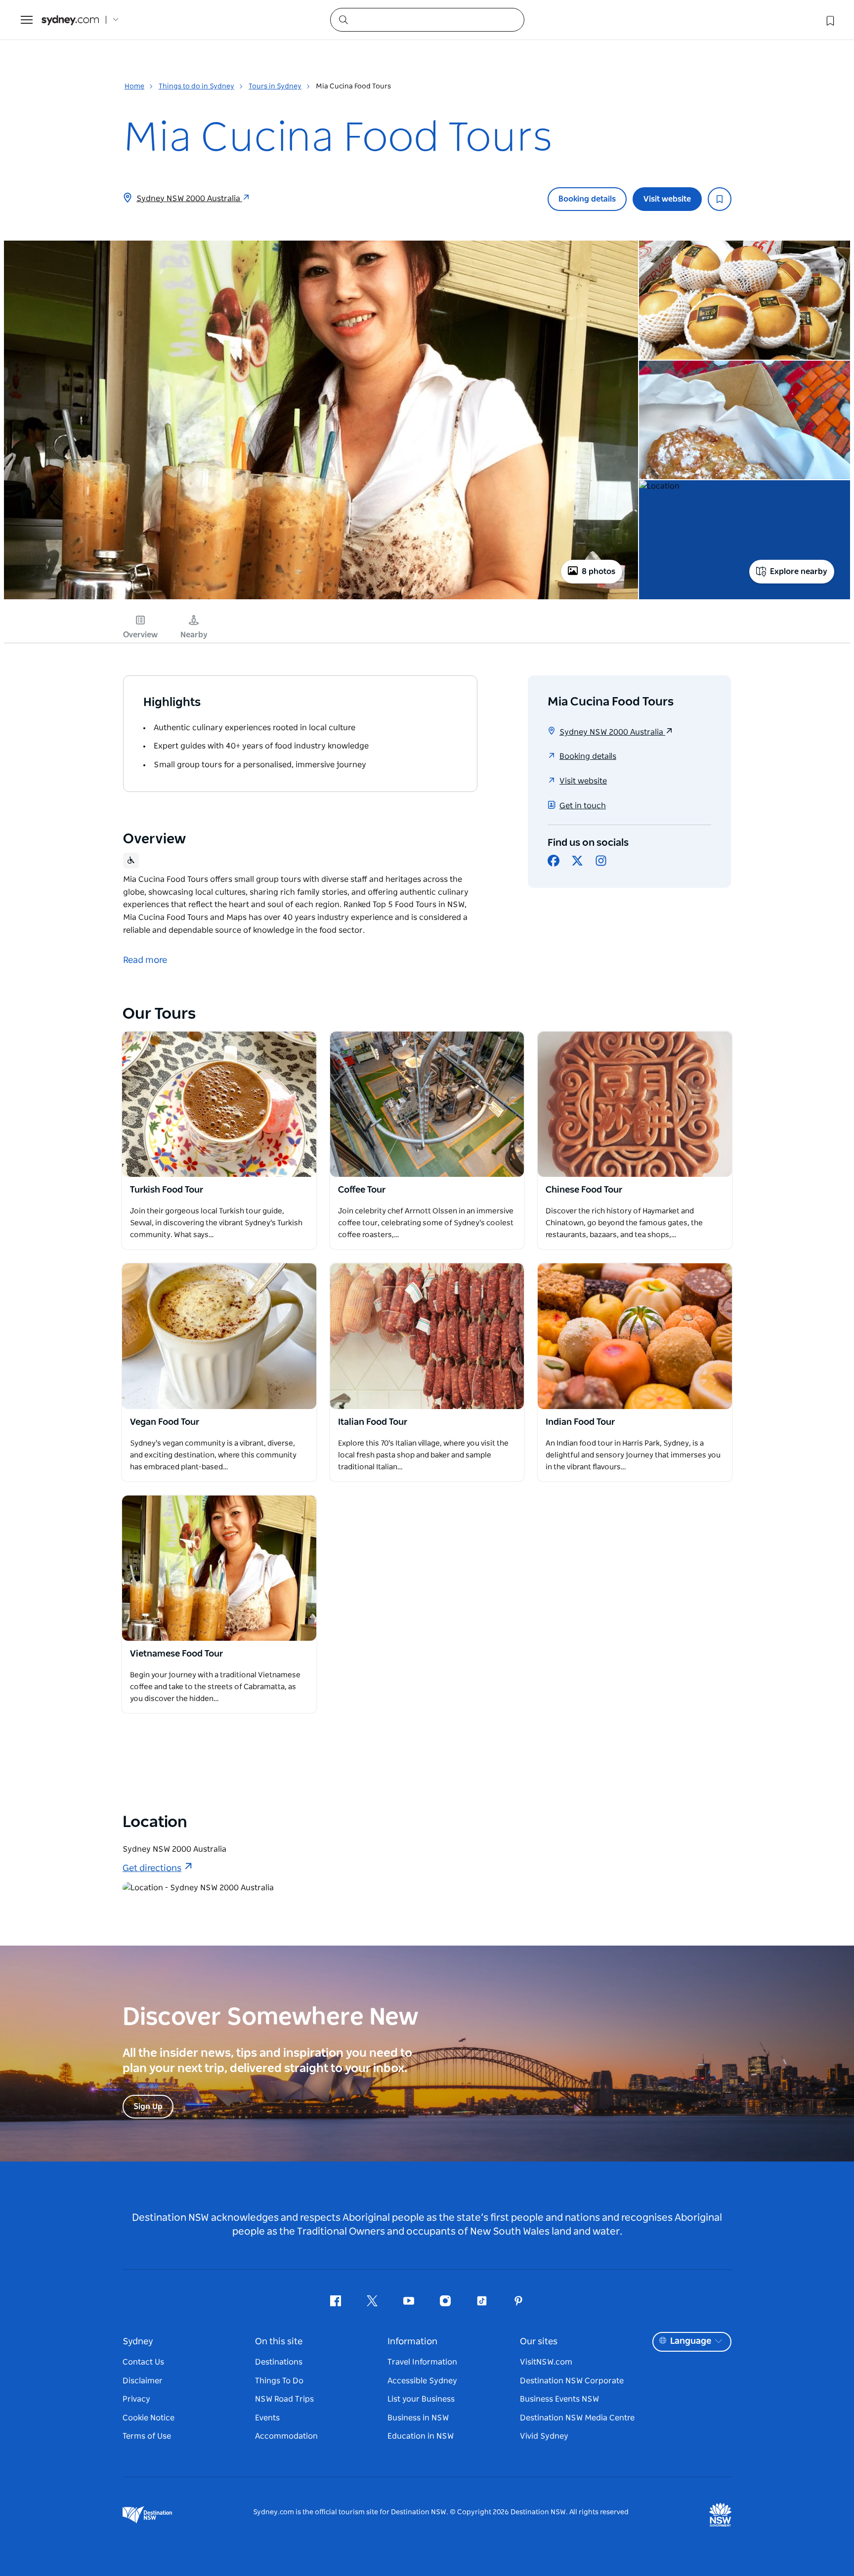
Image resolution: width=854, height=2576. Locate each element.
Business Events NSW (559, 2399)
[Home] (70, 20)
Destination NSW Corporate (572, 2381)
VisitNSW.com (546, 2362)
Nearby (194, 635)
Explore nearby (799, 572)
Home (134, 86)
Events (267, 2418)
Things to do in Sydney (196, 86)
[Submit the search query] (343, 19)
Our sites (539, 2342)
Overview (140, 635)
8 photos (598, 572)
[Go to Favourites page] (829, 20)
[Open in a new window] (219, 1104)
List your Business (421, 2399)
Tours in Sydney (275, 86)
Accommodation (286, 2436)
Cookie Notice (149, 2418)
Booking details (587, 199)
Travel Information (422, 2362)
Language (691, 2341)
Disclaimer (143, 2381)
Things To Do (279, 2381)
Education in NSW (421, 2436)
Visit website (667, 199)
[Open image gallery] (321, 598)
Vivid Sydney (544, 2436)
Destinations (279, 2362)
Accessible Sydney (422, 2381)
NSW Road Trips (284, 2399)
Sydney (138, 2342)
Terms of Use (147, 2436)
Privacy (136, 2399)
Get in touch (583, 806)
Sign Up (148, 2107)
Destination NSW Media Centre (577, 2418)
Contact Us (143, 2362)
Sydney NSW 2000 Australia (189, 199)
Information (412, 2342)
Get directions (152, 1869)
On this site (279, 2342)
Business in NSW (418, 2418)
